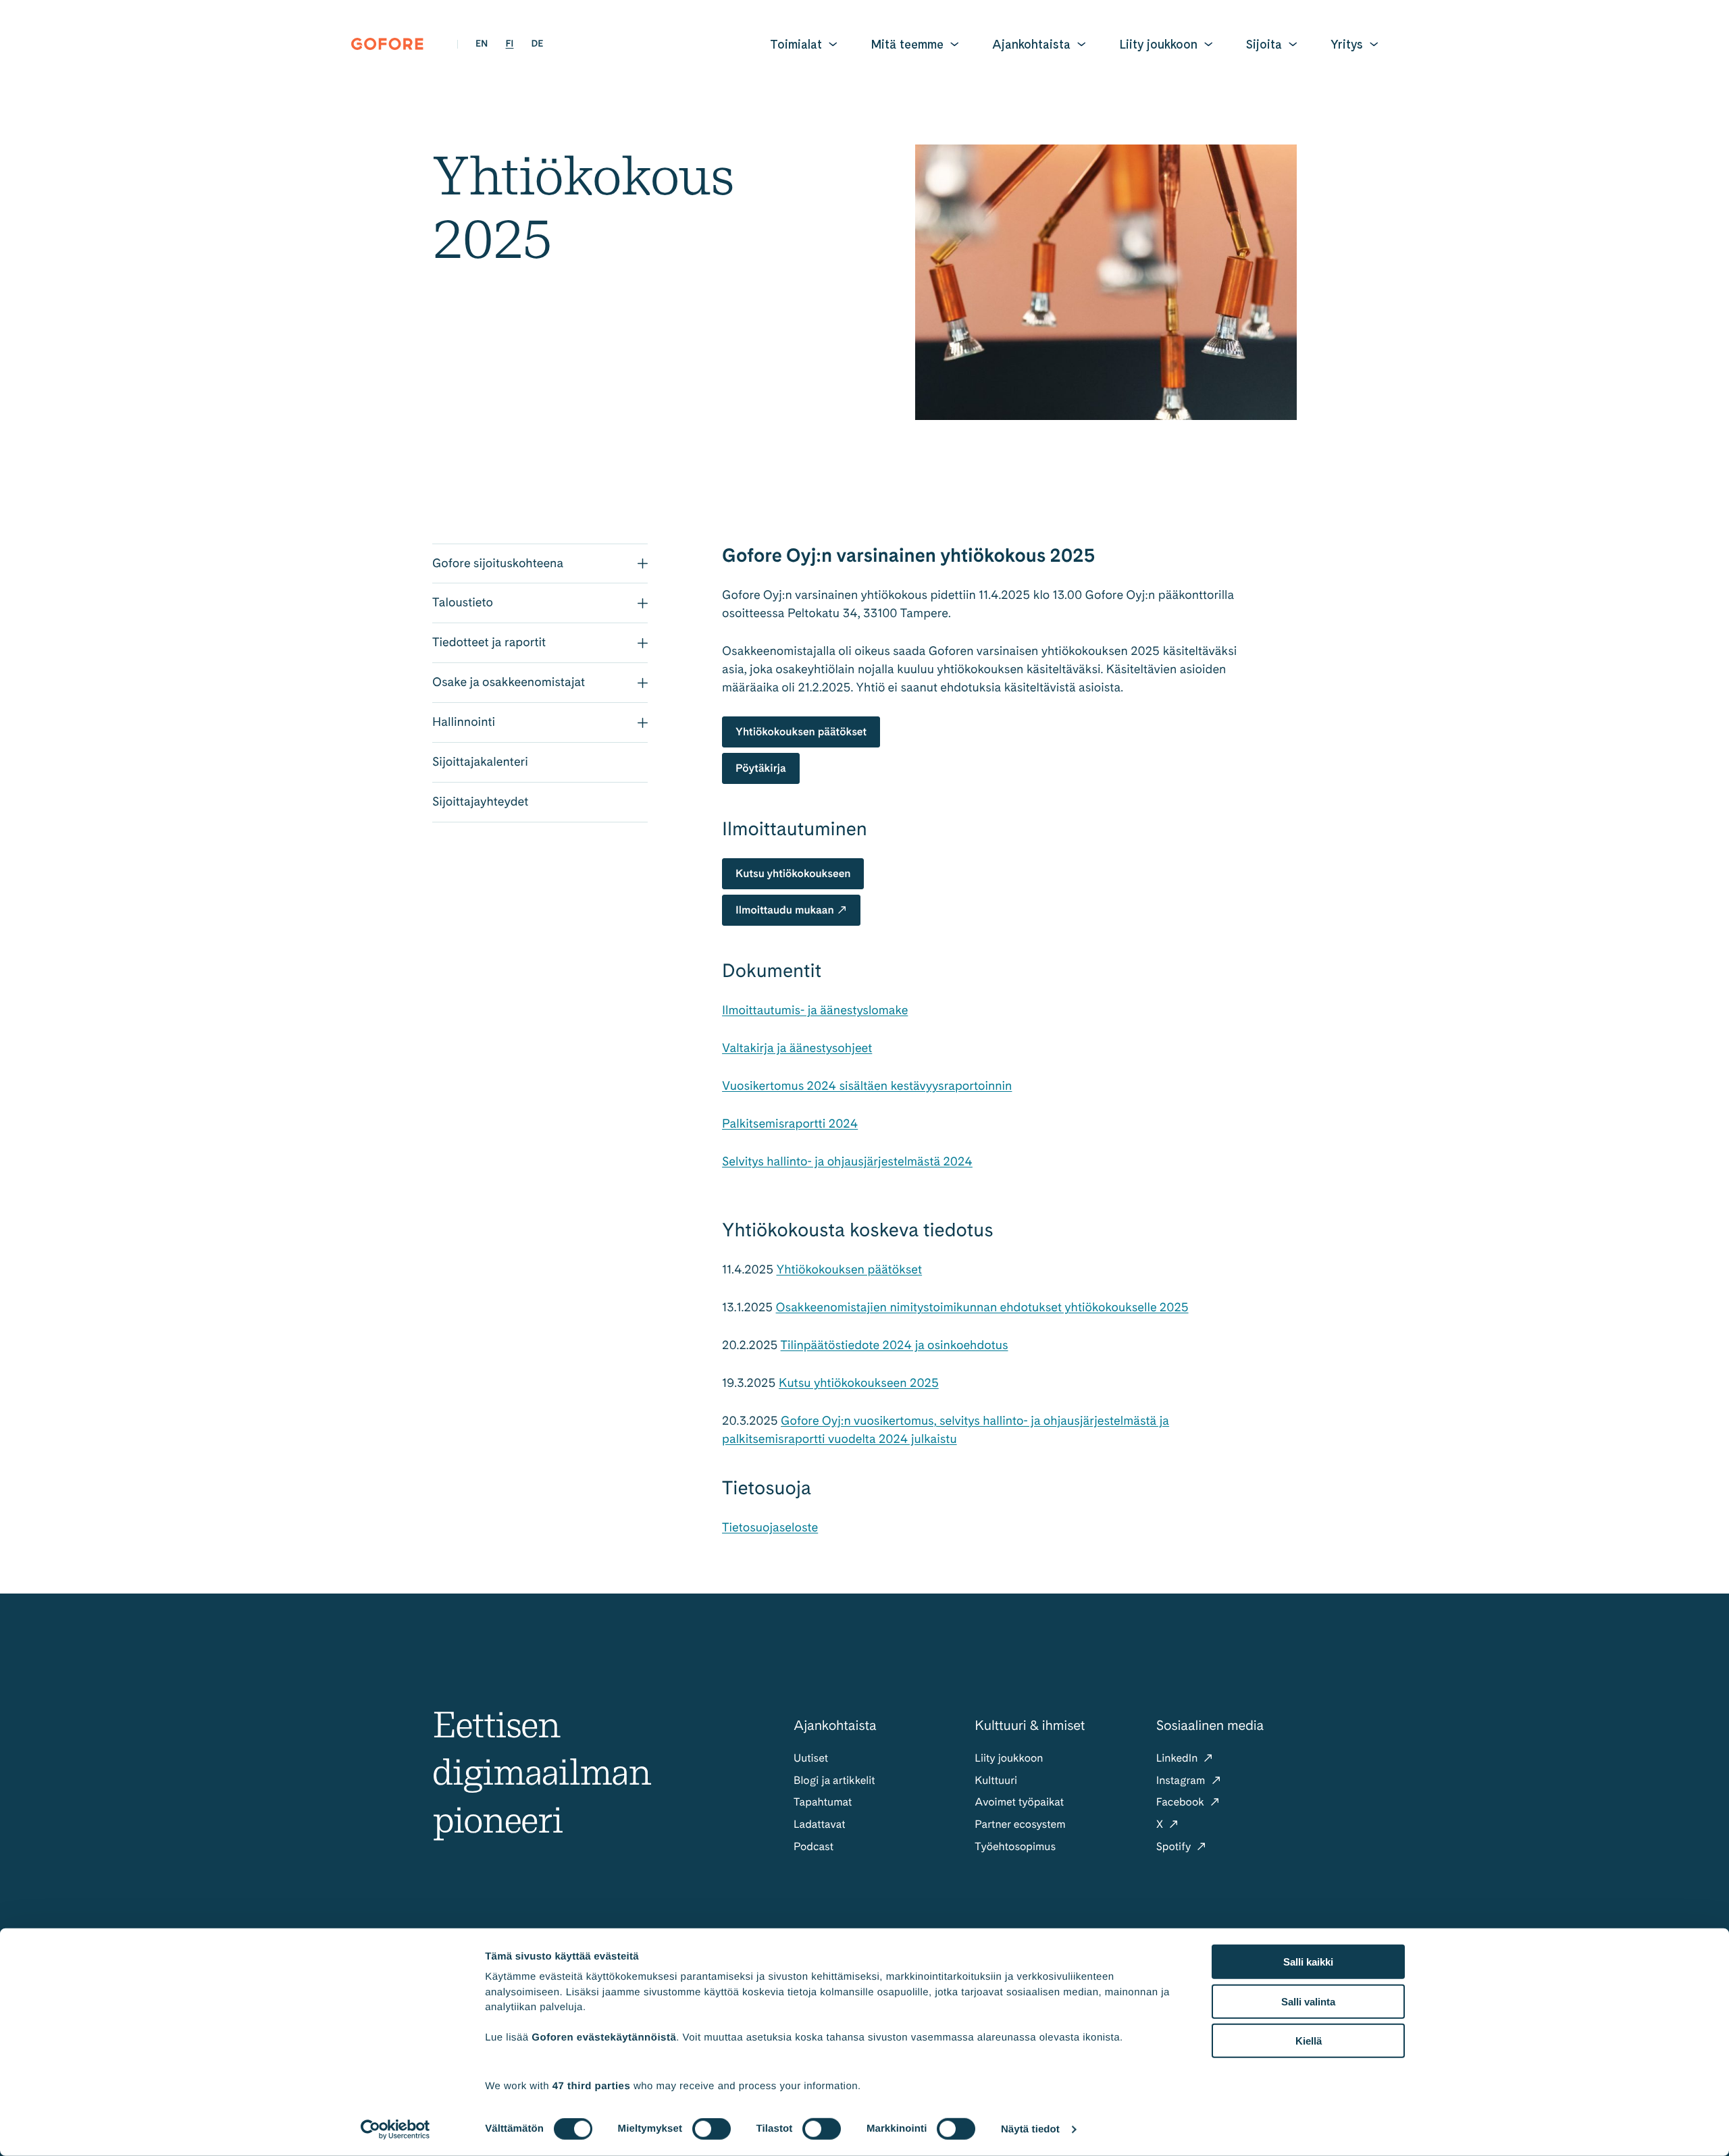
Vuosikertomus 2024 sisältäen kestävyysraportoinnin (867, 1086)
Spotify (1175, 1846)
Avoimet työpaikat (1019, 1802)
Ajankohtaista (1031, 44)
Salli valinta (1308, 2001)
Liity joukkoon (1158, 44)
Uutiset (811, 1758)
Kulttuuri (996, 1780)
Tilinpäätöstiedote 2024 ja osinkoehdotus (895, 1345)
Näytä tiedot (1030, 2129)
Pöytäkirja (761, 768)
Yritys (1347, 44)
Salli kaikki (1308, 1962)
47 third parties (592, 2085)
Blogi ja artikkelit (834, 1780)
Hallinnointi (464, 722)
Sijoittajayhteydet (480, 802)
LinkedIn (1179, 1758)
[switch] (712, 2129)
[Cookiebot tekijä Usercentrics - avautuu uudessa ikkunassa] (395, 2130)
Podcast (814, 1846)
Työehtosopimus (1015, 1846)
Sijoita (1264, 44)
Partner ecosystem (1020, 1824)
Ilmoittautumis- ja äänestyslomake (815, 1010)
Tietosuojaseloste (770, 1528)
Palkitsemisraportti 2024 (790, 1124)
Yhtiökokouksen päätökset (801, 732)
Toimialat (796, 44)
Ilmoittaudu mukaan (785, 910)
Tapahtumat (823, 1802)
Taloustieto (463, 603)
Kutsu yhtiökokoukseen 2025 (859, 1383)
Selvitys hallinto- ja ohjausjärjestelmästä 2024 (847, 1162)
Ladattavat (820, 1824)
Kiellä (1309, 2041)
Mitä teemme (907, 44)
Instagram (1182, 1780)
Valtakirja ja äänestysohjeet (797, 1048)
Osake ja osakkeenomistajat (509, 682)
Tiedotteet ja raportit (489, 642)
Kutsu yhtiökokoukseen (793, 873)
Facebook (1182, 1802)
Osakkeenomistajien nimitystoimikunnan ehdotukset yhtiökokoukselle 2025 (982, 1308)
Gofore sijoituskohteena (498, 563)
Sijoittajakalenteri (480, 762)
